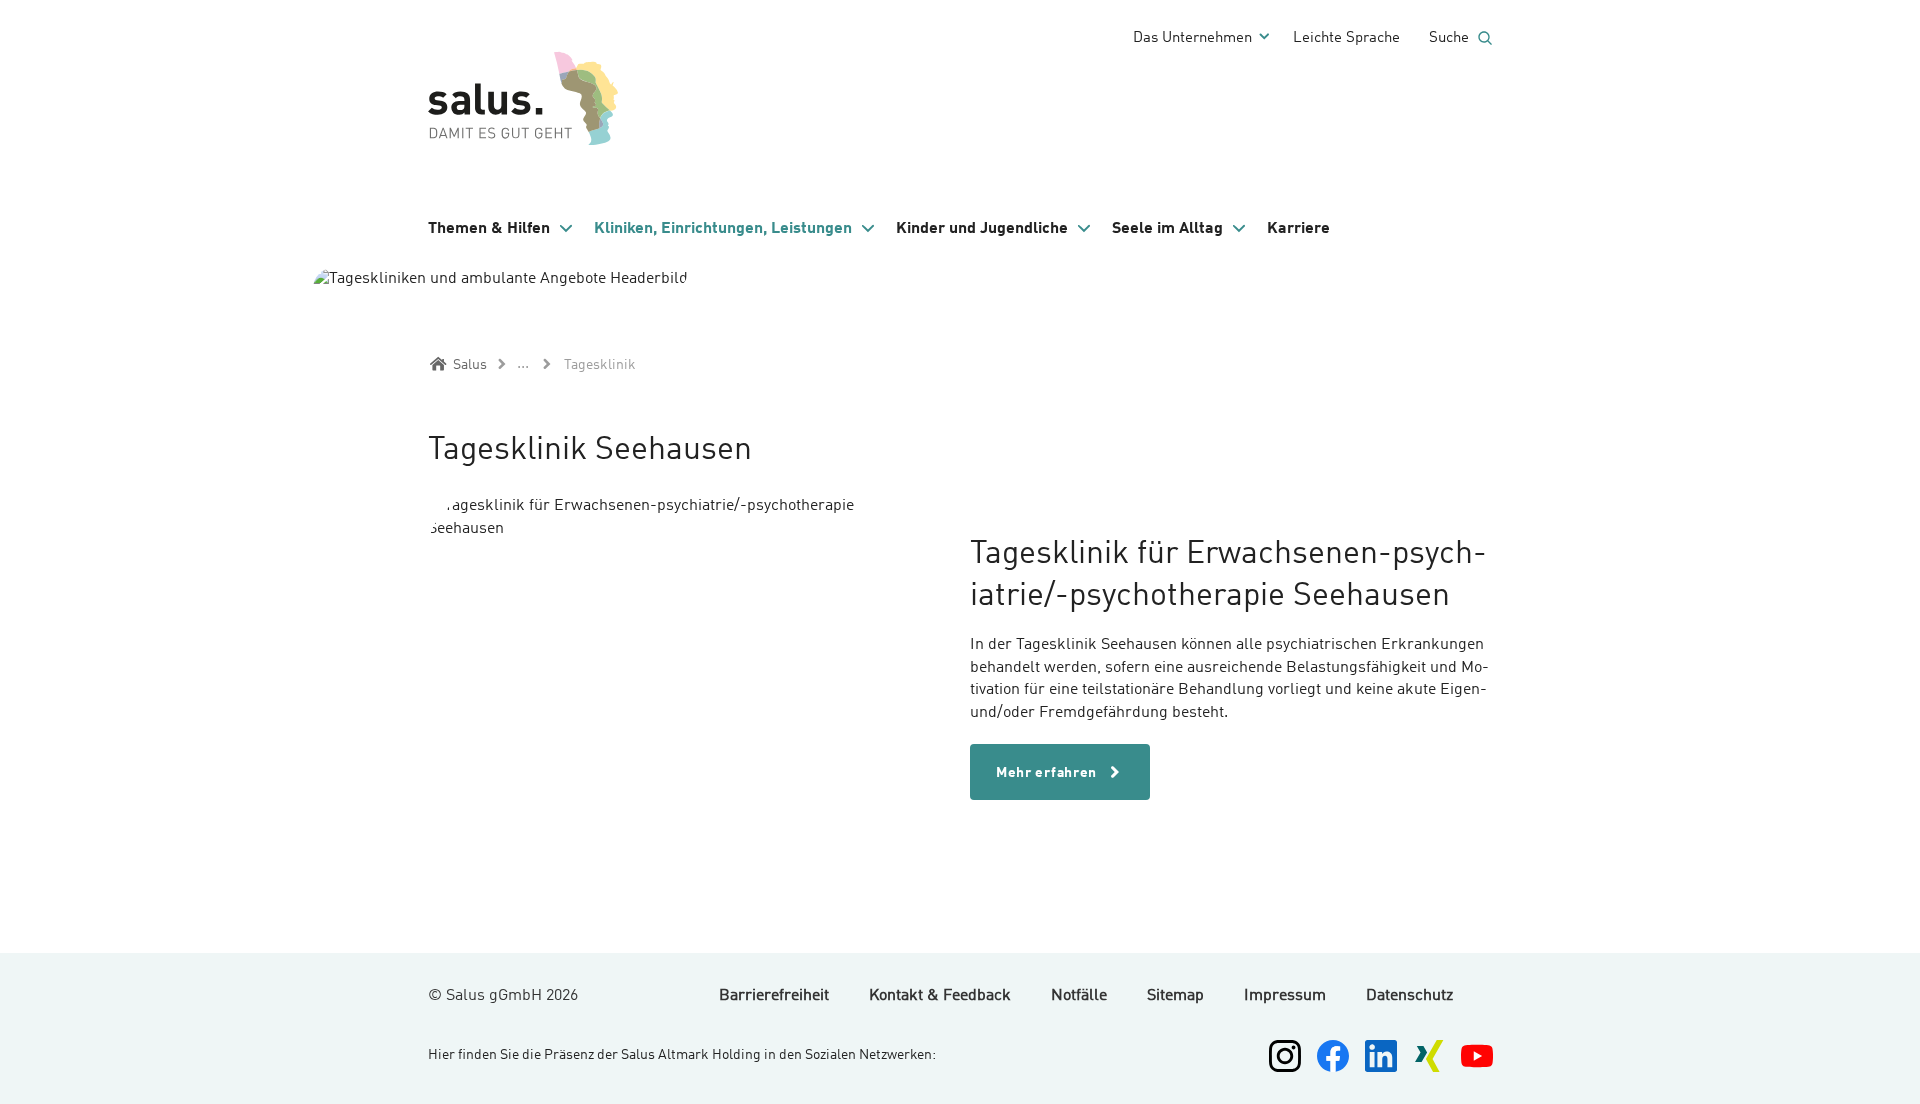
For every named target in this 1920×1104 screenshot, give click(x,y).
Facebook (1333, 1056)
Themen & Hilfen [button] (489, 229)
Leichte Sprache (1346, 38)
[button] (501, 229)
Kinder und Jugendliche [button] (982, 229)
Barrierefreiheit (774, 996)
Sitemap (1175, 996)
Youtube (1477, 1056)
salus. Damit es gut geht (528, 95)
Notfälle (1079, 996)
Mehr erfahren (1048, 773)
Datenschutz (1409, 996)
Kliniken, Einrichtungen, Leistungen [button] (723, 229)
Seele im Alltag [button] (1167, 229)
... (523, 364)
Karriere (1298, 229)
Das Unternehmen (1192, 38)
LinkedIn (1381, 1056)
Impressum (1285, 996)
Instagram (1285, 1056)
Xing (1429, 1056)
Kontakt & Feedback (940, 996)
